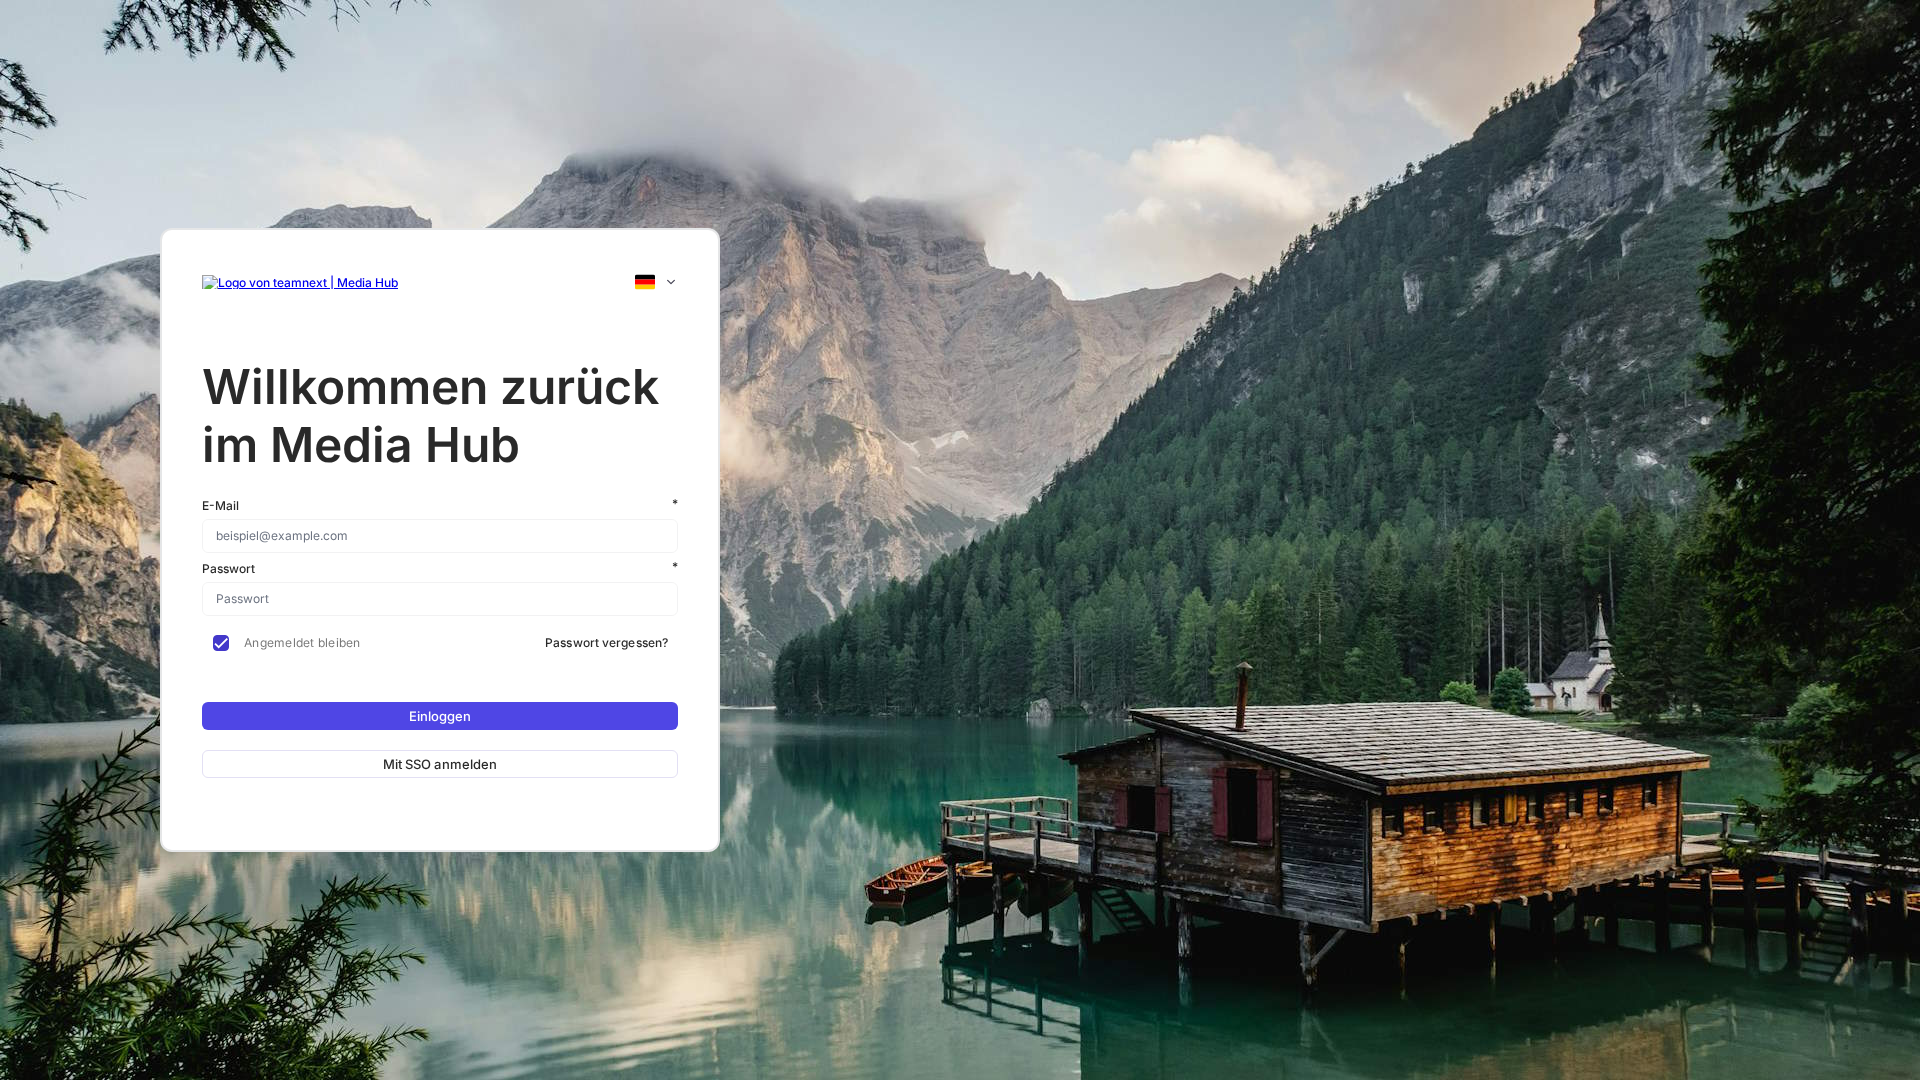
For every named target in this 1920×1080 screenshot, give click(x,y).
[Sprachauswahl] (655, 282)
